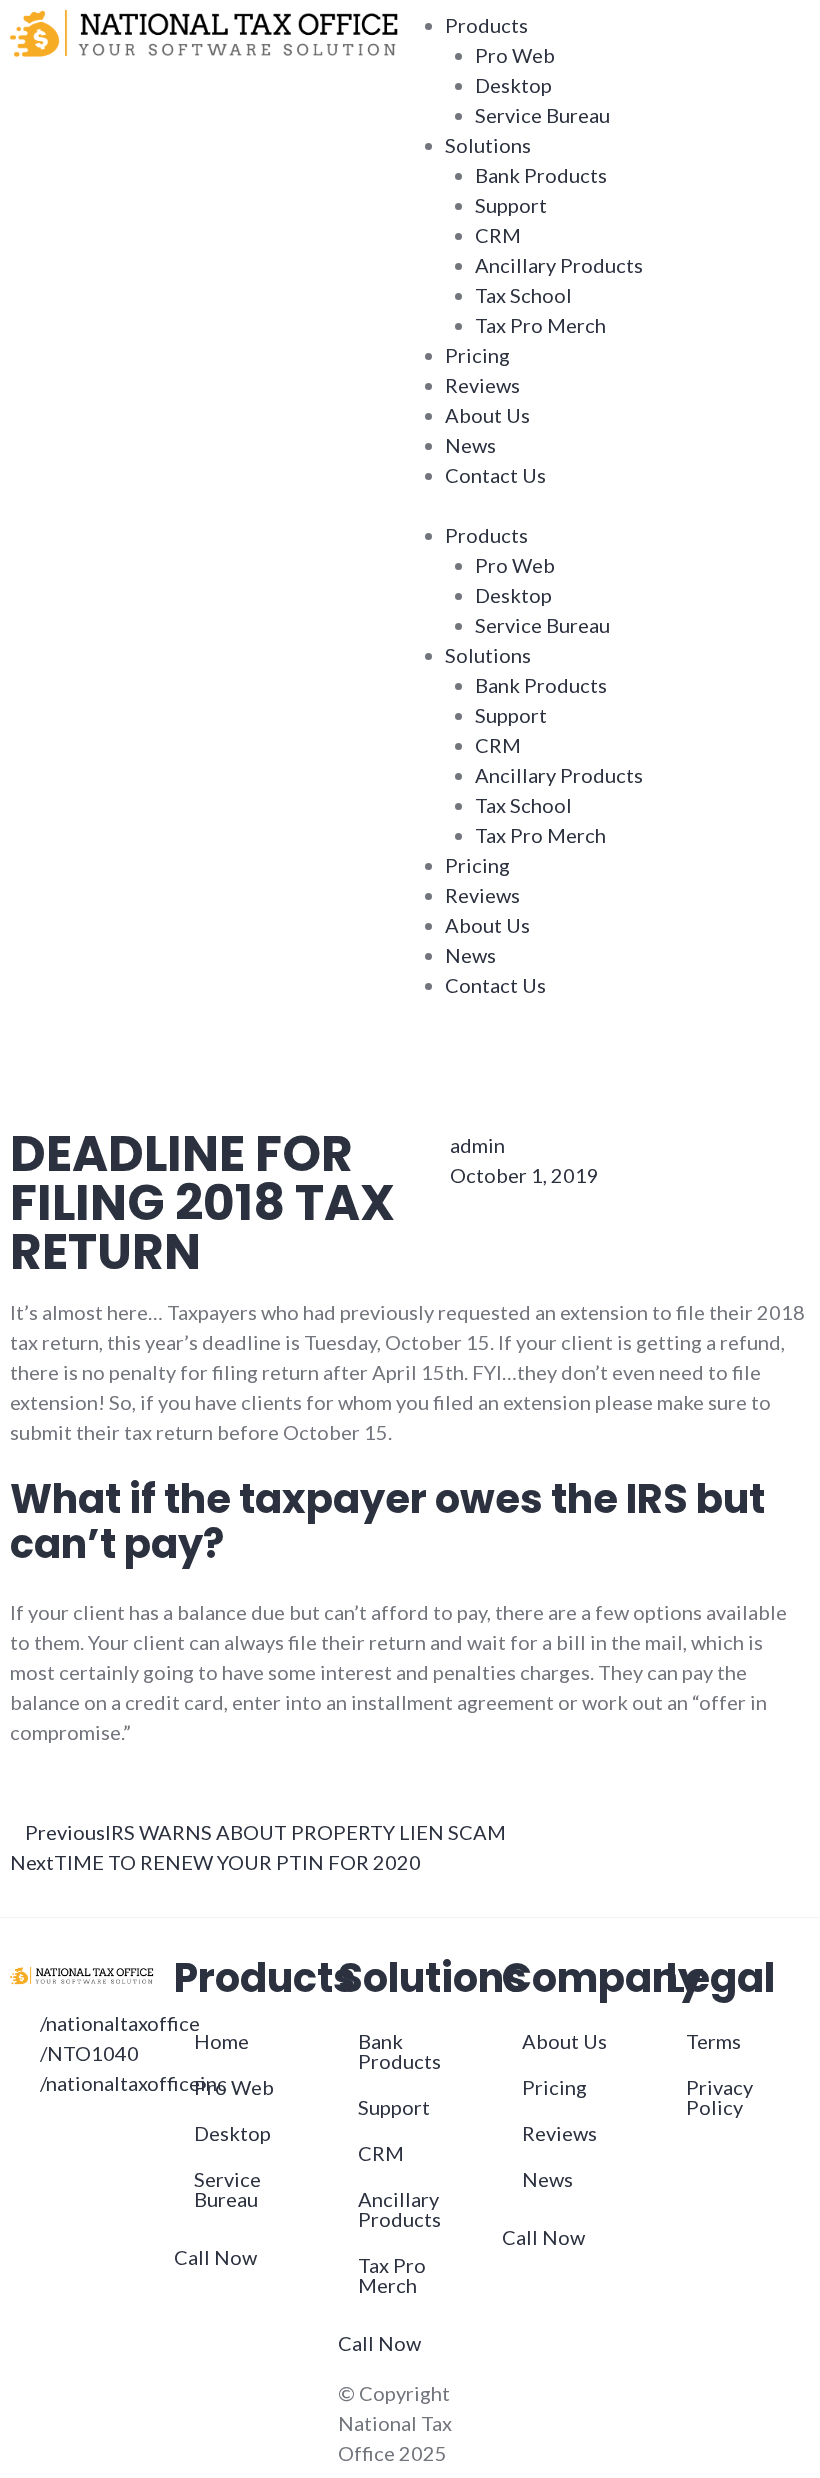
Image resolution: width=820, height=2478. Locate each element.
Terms (713, 2041)
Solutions (488, 145)
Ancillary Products (559, 265)
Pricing (477, 355)
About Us (487, 415)
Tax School (523, 295)
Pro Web (515, 55)
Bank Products (541, 175)
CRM (498, 235)
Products (486, 25)
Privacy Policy (719, 2097)
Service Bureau (542, 115)
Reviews (482, 385)
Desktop (513, 85)
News (470, 445)
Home (221, 2041)
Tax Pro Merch (540, 325)
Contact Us (495, 475)
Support (511, 205)
